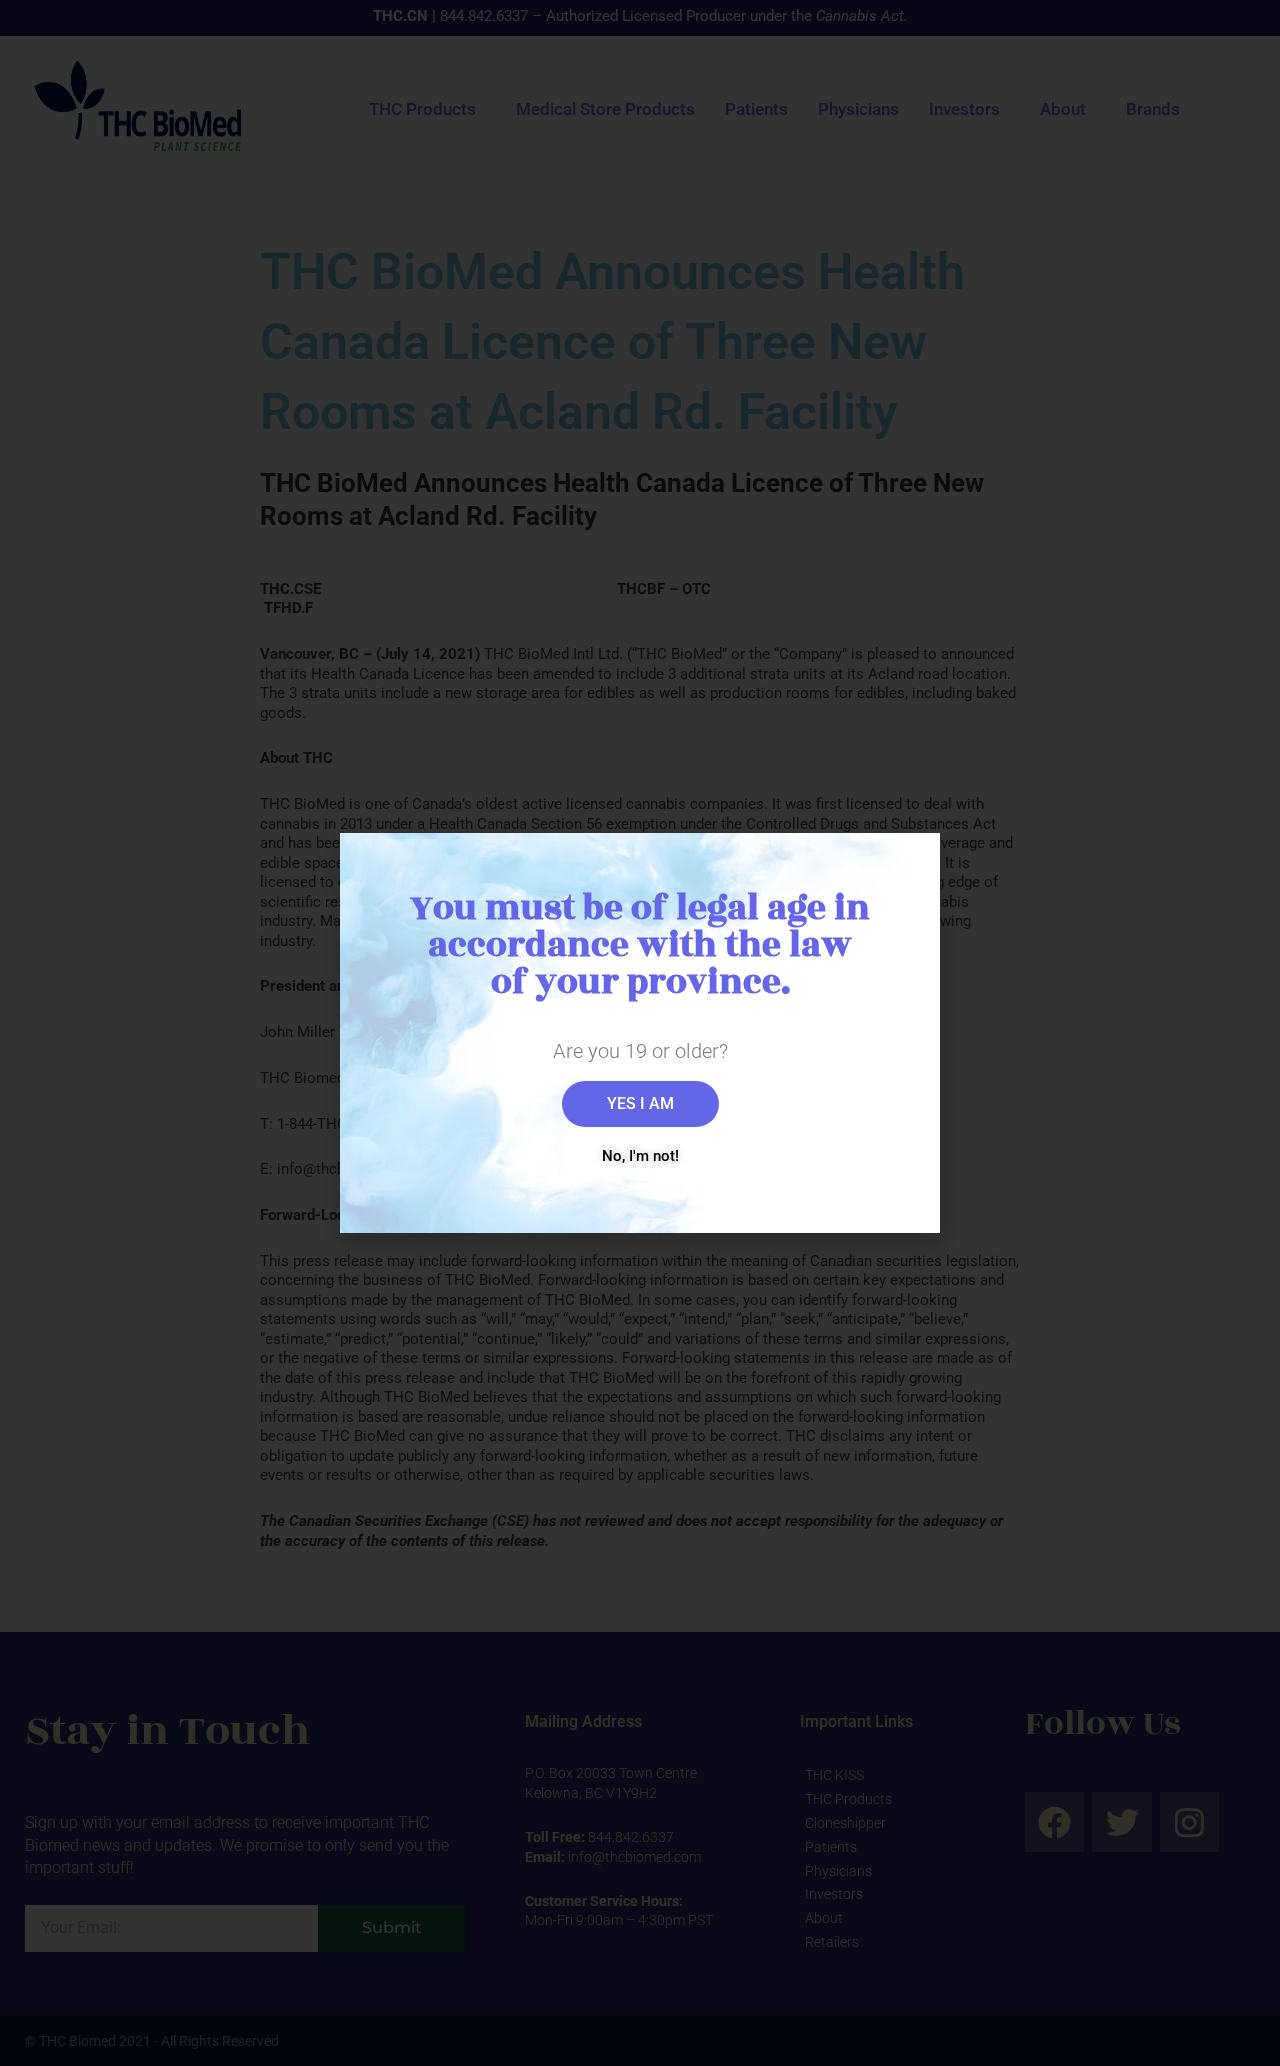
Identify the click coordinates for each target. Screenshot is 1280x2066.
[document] (640, 1033)
